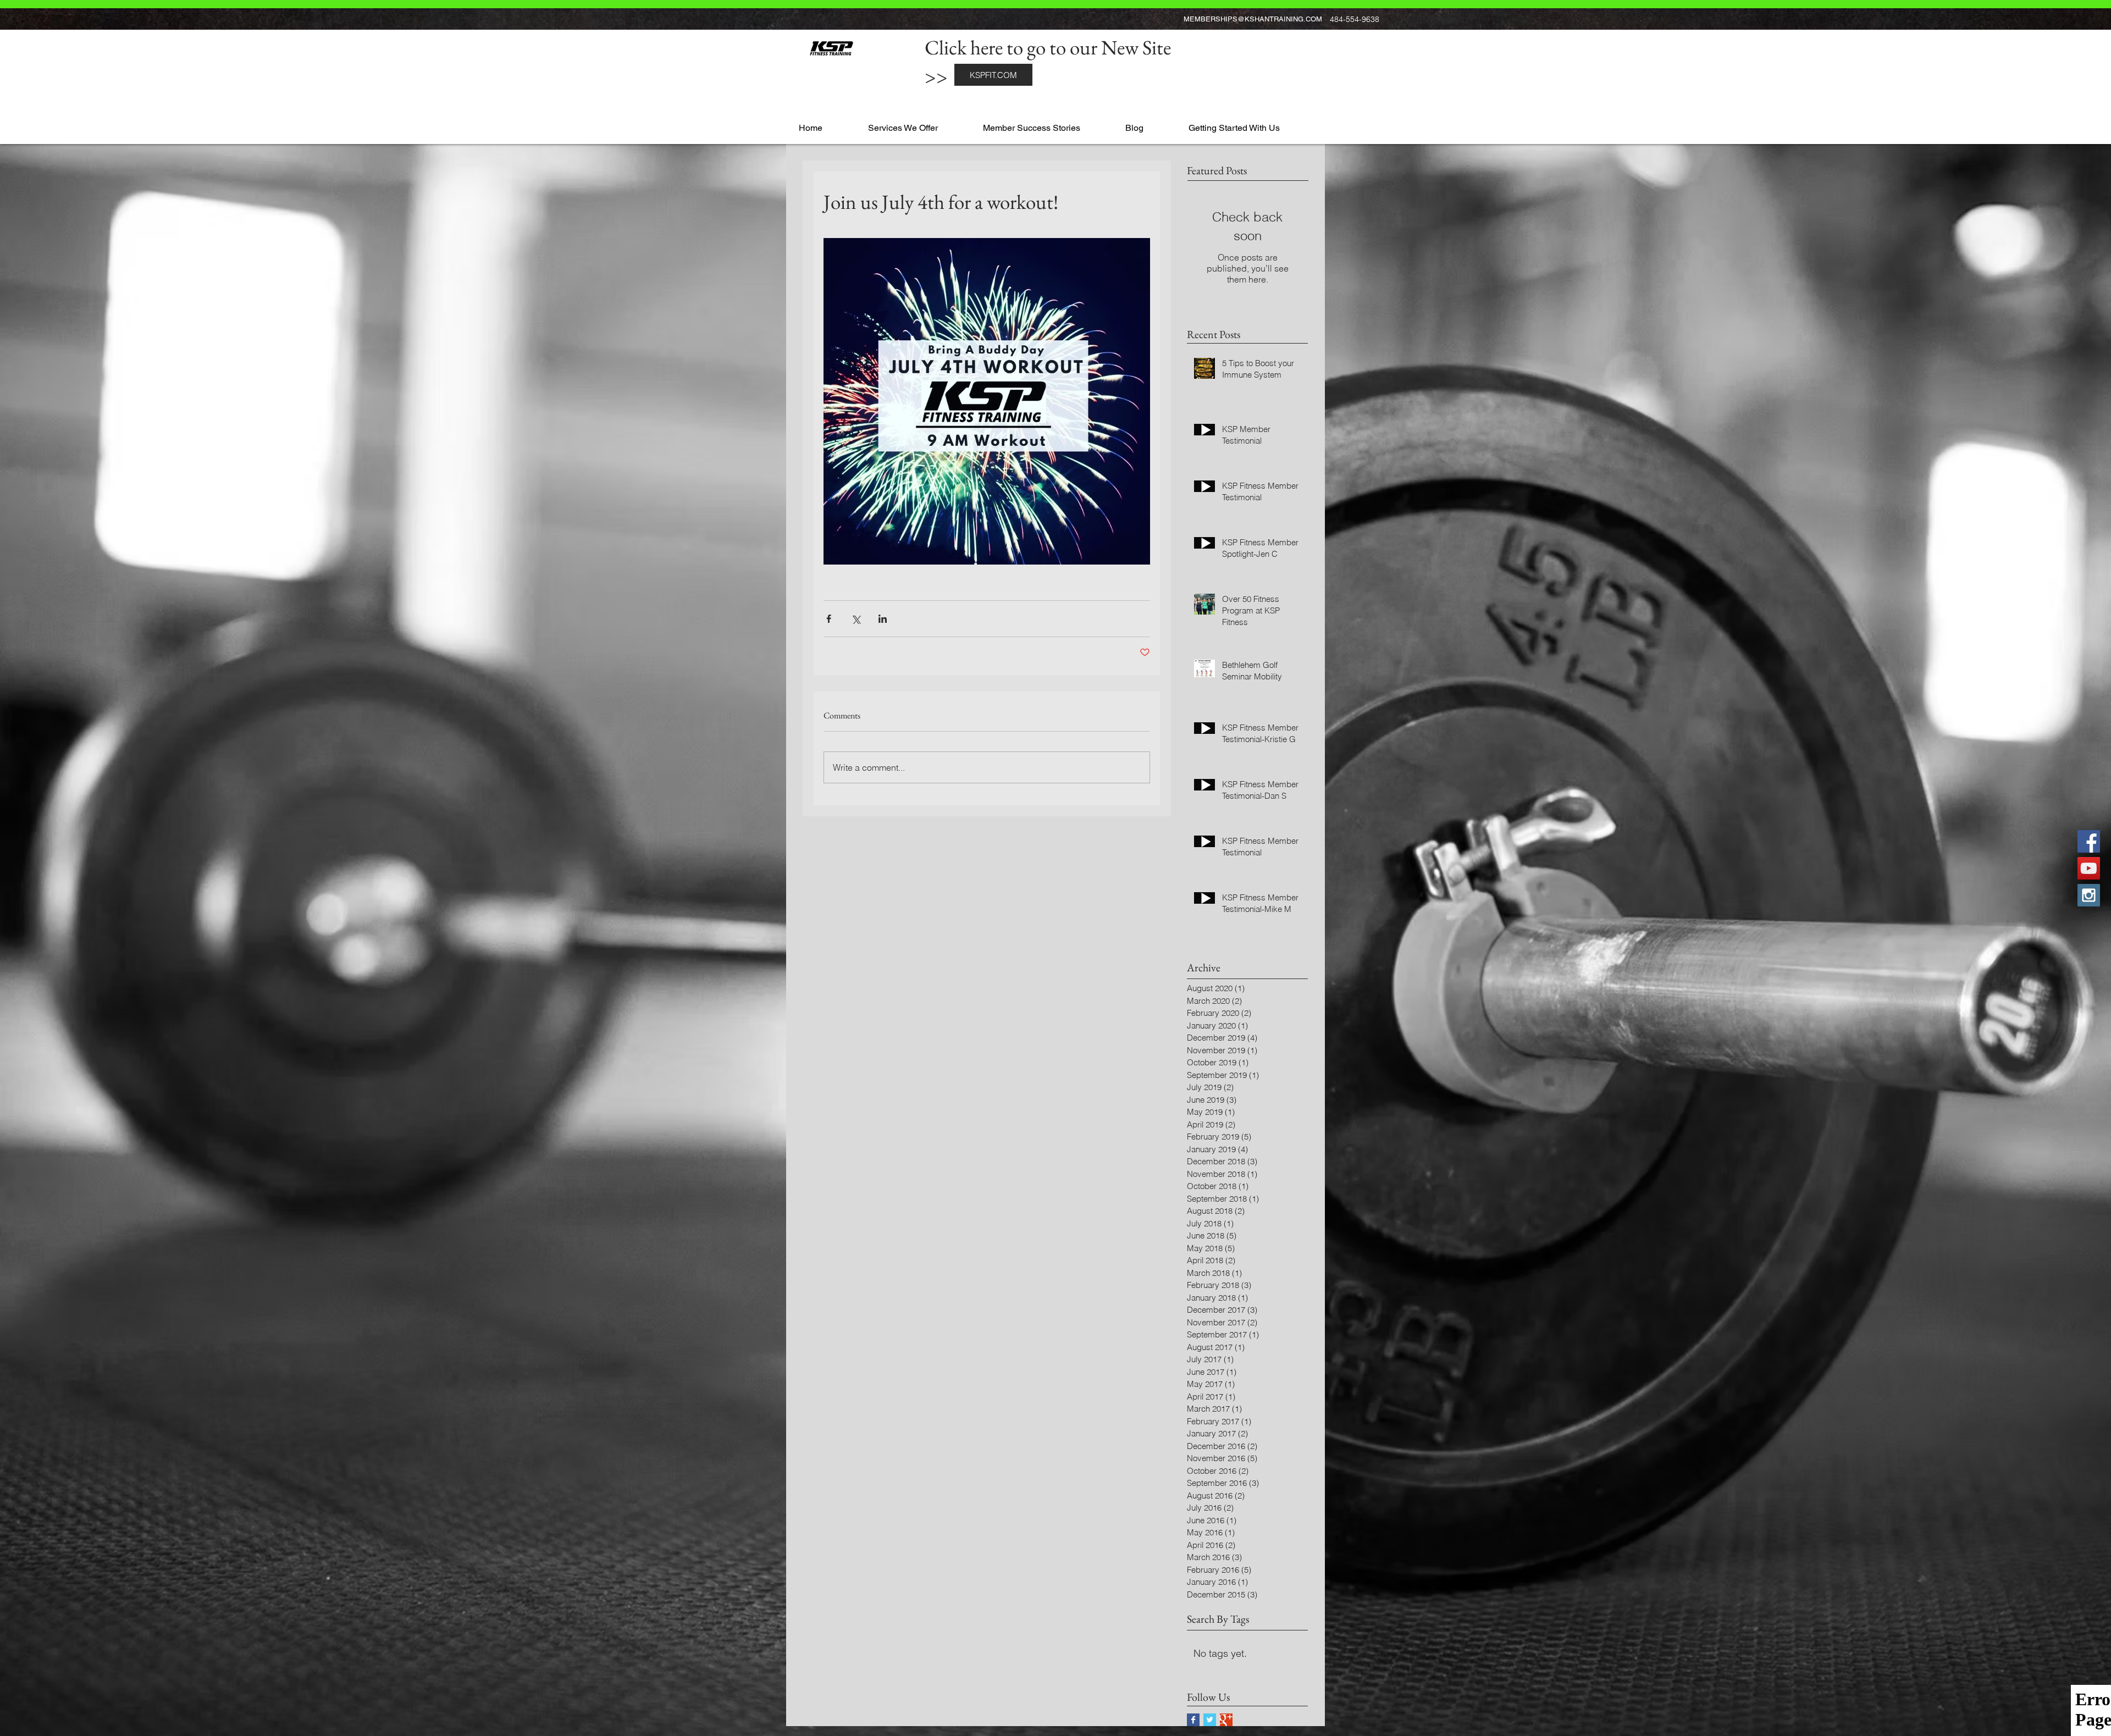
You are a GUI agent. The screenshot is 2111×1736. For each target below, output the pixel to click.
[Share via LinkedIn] (883, 619)
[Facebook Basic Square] (1193, 1720)
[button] (921, 123)
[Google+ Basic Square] (1226, 1720)
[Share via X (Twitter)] (856, 619)
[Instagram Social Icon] (2089, 895)
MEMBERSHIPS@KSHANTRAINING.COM (1253, 19)
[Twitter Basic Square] (1210, 1720)
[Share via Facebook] (829, 619)
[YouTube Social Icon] (2089, 868)
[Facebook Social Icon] (2089, 841)
